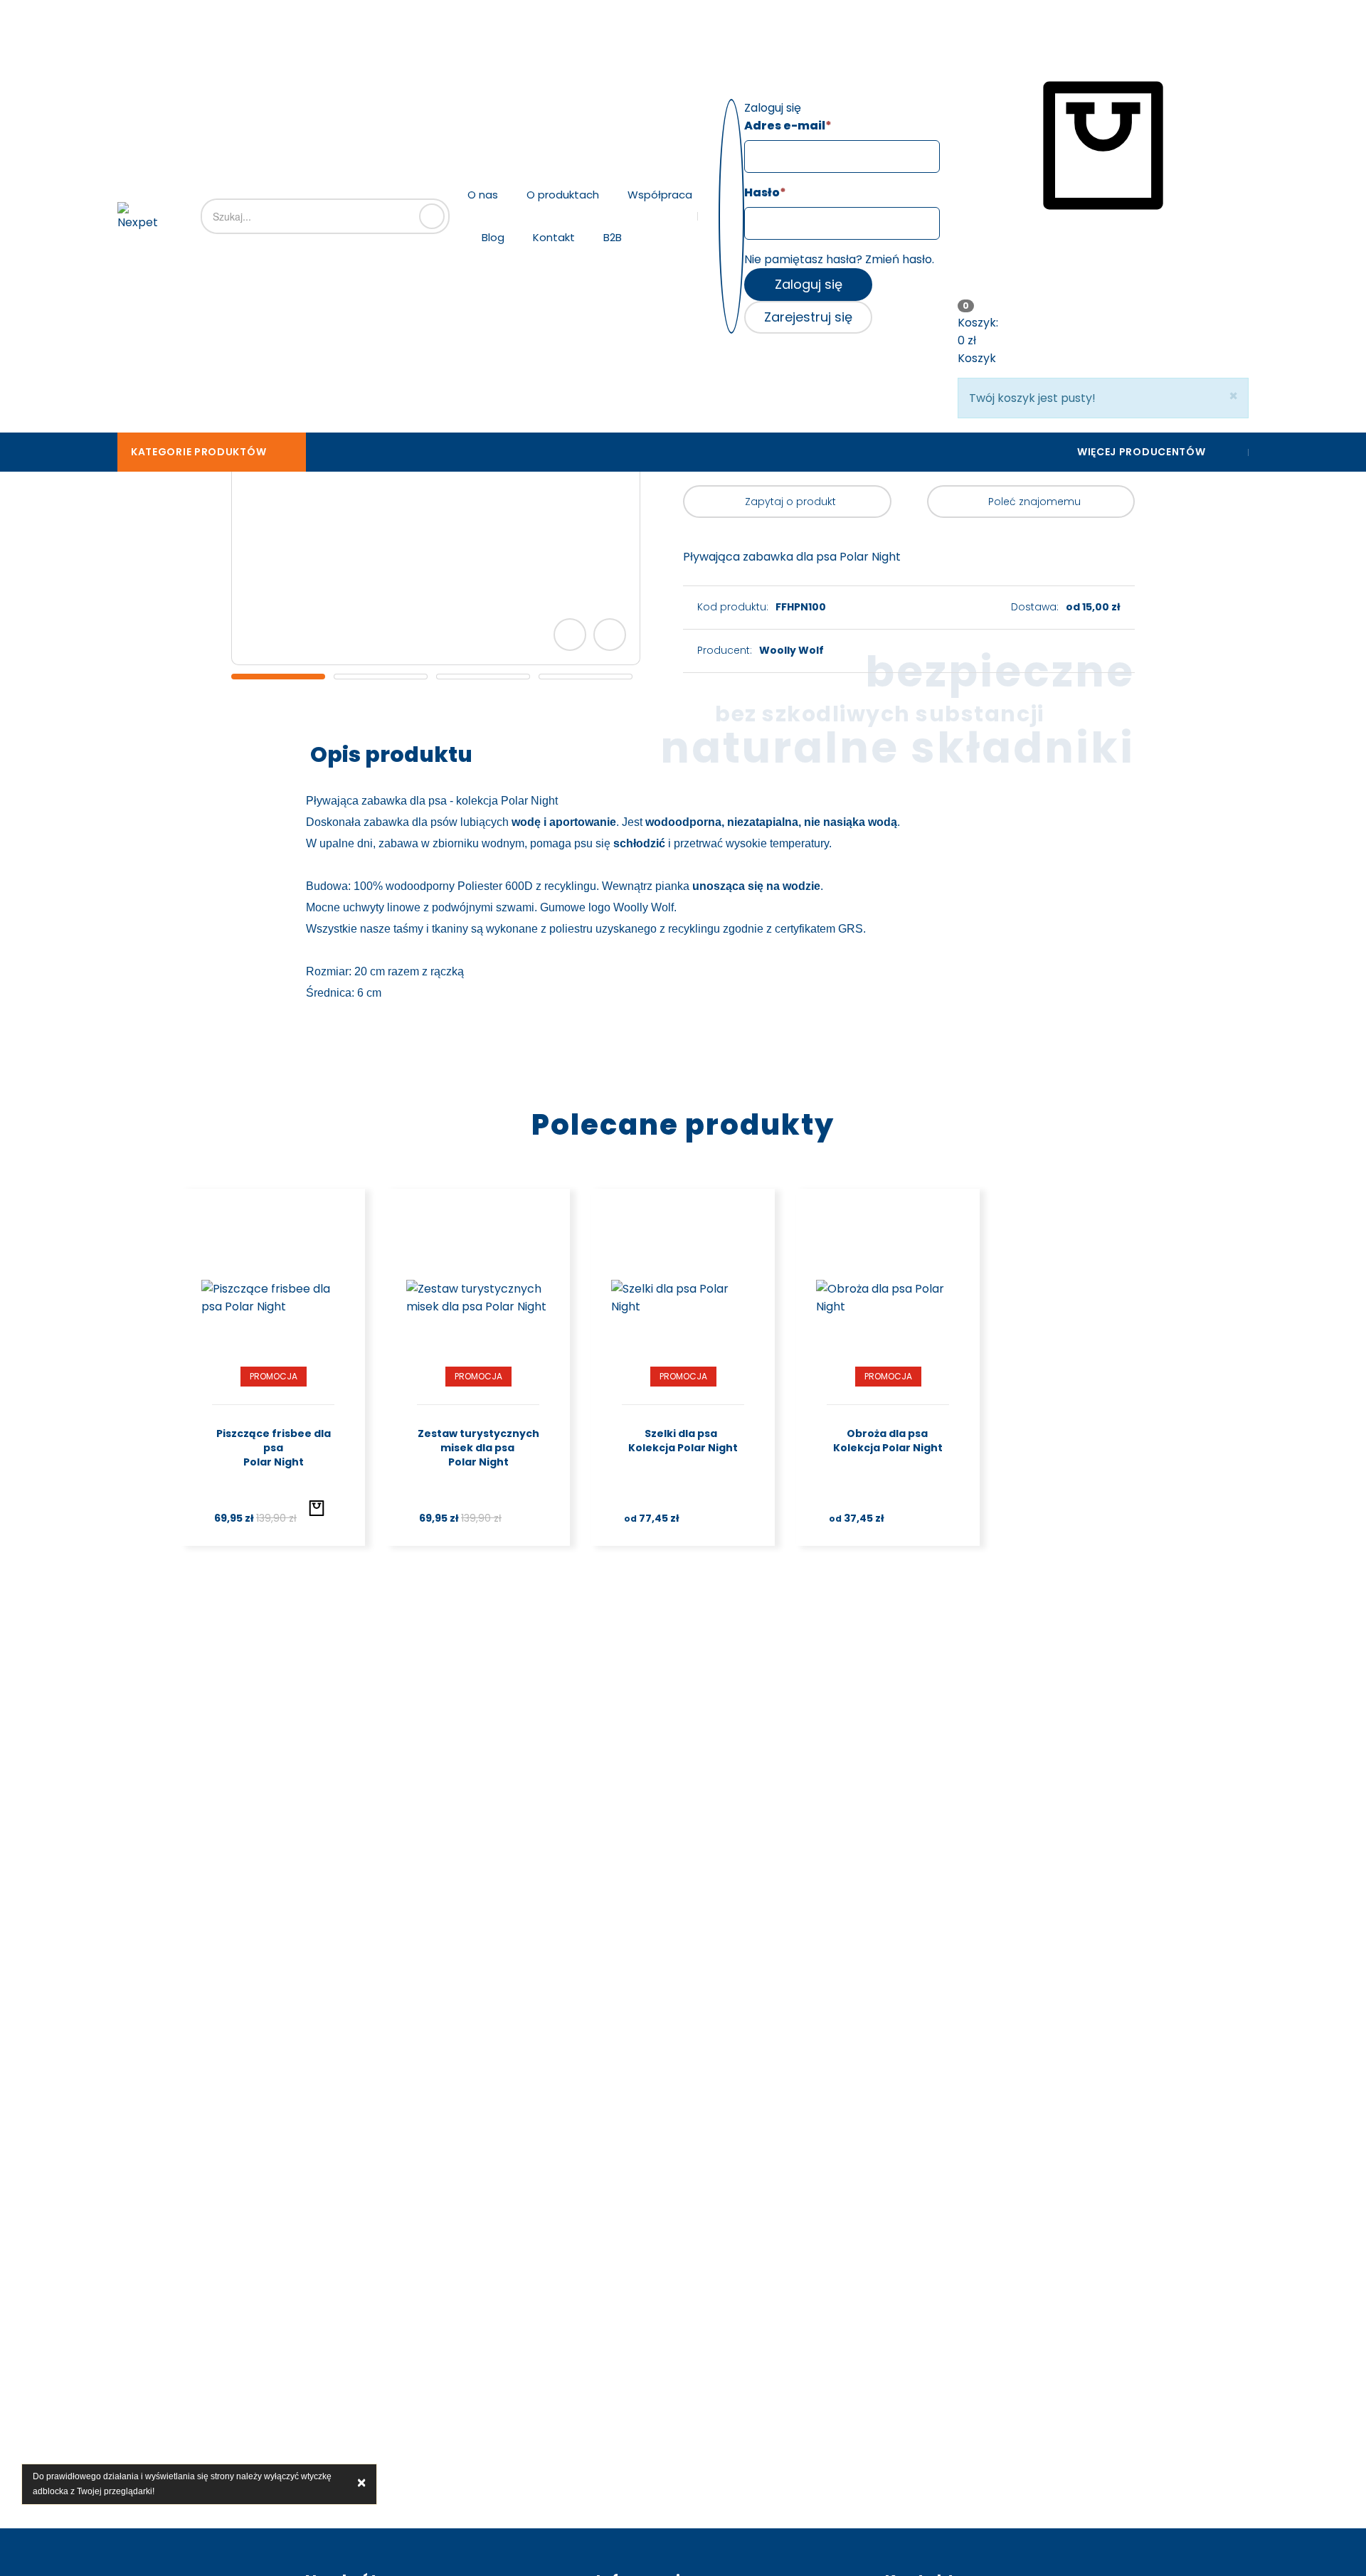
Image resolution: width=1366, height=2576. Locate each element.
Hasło (765, 192)
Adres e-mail (788, 126)
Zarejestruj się (808, 317)
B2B (613, 237)
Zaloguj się (809, 284)
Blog (493, 237)
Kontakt (554, 237)
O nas (483, 195)
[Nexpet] (138, 217)
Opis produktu (391, 754)
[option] (278, 677)
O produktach (563, 195)
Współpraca (660, 195)
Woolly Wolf (791, 650)
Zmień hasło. (900, 259)
